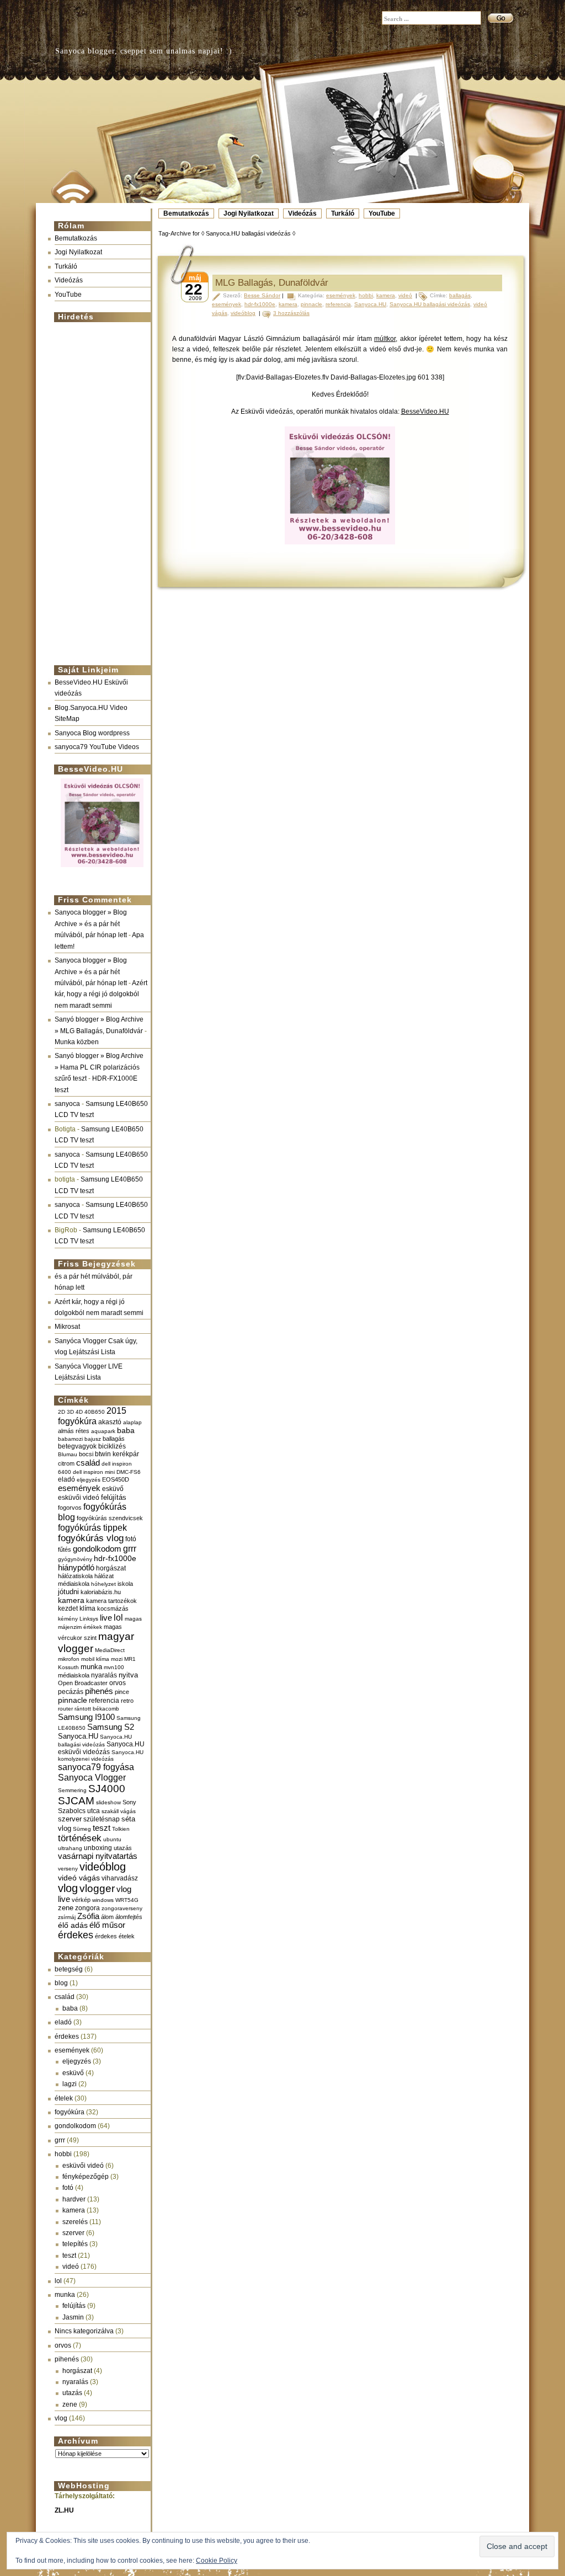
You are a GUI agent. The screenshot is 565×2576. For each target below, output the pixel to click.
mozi (117, 1659)
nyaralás (104, 1675)
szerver (70, 1819)
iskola (125, 1584)
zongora (87, 1908)
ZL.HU (64, 2510)
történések (80, 1838)
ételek (64, 2098)
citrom (66, 1463)
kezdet (68, 1608)
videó (71, 2267)
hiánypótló (76, 1567)
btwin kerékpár (117, 1454)
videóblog (103, 1867)
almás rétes (74, 1431)
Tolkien (121, 1829)
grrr (130, 1549)
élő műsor (107, 1925)
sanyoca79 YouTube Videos (97, 747)
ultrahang (70, 1848)
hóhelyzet (103, 1584)
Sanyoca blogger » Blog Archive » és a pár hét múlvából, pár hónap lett (91, 924)
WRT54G (127, 1900)
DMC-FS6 (129, 1472)
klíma (87, 1608)
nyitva (128, 1675)
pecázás (71, 1692)
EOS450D (116, 1479)
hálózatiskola (75, 1576)
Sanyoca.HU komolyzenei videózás (101, 1755)
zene (66, 1908)
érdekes (76, 1935)
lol (118, 1617)
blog (61, 1983)
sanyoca (67, 1104)
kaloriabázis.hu (101, 1592)
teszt (102, 1828)
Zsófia (88, 1916)
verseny (68, 1869)
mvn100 (114, 1667)
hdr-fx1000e (115, 1558)
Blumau (68, 1454)
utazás (123, 1848)
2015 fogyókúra (92, 1416)
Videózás (302, 213)
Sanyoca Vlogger (92, 1777)
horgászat (111, 1568)
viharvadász (120, 1878)
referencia (104, 1700)
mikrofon (69, 1659)
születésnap (102, 1819)
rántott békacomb (97, 1709)
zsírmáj (67, 1917)
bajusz (93, 1439)
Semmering (72, 1790)
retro (127, 1701)
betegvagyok (77, 1446)
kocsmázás (113, 1608)
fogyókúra (70, 2112)
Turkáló (343, 213)
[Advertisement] (99, 489)
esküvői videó (79, 1498)
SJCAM (76, 1801)
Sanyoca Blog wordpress (92, 733)
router (65, 1709)
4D (79, 1412)
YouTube (382, 213)
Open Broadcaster (83, 1683)
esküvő (113, 1489)
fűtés (65, 1549)
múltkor (385, 339)
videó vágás (79, 1878)
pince (122, 1692)
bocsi (86, 1454)
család (88, 1463)
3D (70, 1412)
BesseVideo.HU (425, 411)
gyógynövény (75, 1559)
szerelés (75, 2222)
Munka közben (77, 1042)
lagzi (70, 2084)
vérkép (81, 1900)
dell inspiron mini (94, 1472)
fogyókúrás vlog (91, 1538)
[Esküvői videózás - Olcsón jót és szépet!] (102, 868)
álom (107, 1917)
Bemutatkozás (186, 213)
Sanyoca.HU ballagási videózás (430, 304)
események (79, 1488)
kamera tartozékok (111, 1601)
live (106, 1618)
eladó (66, 1479)
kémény (68, 1619)
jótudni (68, 1592)
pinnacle (73, 1700)
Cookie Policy (217, 2561)
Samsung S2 (111, 1727)
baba (126, 1431)
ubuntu (112, 1839)
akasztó (110, 1422)
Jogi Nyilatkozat (249, 213)
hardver (74, 2199)
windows (103, 1900)
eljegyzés (89, 1480)
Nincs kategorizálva (84, 2331)
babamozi (70, 1439)
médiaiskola (74, 1675)
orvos (118, 1683)
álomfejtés (129, 1917)
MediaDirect (110, 1650)
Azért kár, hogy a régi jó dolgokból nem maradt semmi (101, 994)
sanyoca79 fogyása (96, 1767)
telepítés (75, 2244)
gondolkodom (97, 1549)
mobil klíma (95, 1659)
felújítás (114, 1497)
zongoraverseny (122, 1908)
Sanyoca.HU (78, 1736)
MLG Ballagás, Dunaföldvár (272, 283)
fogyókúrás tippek (92, 1527)
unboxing (98, 1848)
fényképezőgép (86, 2177)
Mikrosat (67, 1327)
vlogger (97, 1888)
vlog (68, 1888)
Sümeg (82, 1829)
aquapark (103, 1431)
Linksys (89, 1619)
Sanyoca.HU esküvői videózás (101, 1748)
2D (62, 1412)
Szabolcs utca (79, 1811)
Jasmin (73, 2317)
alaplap (132, 1422)
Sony (129, 1802)
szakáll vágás (119, 1811)
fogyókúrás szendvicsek (110, 1518)
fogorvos (70, 1508)
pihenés (99, 1691)
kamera (71, 1600)
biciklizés (112, 1446)
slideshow (108, 1802)
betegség (69, 1969)
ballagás (114, 1439)
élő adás (73, 1925)
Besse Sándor (262, 295)
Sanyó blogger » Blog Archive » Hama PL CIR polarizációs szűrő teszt (99, 1067)
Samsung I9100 (86, 1717)
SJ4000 (107, 1789)
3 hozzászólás (291, 313)
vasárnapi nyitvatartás (98, 1856)
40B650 (95, 1412)
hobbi (63, 2154)
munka (91, 1667)
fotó (131, 1539)
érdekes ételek (115, 1936)
